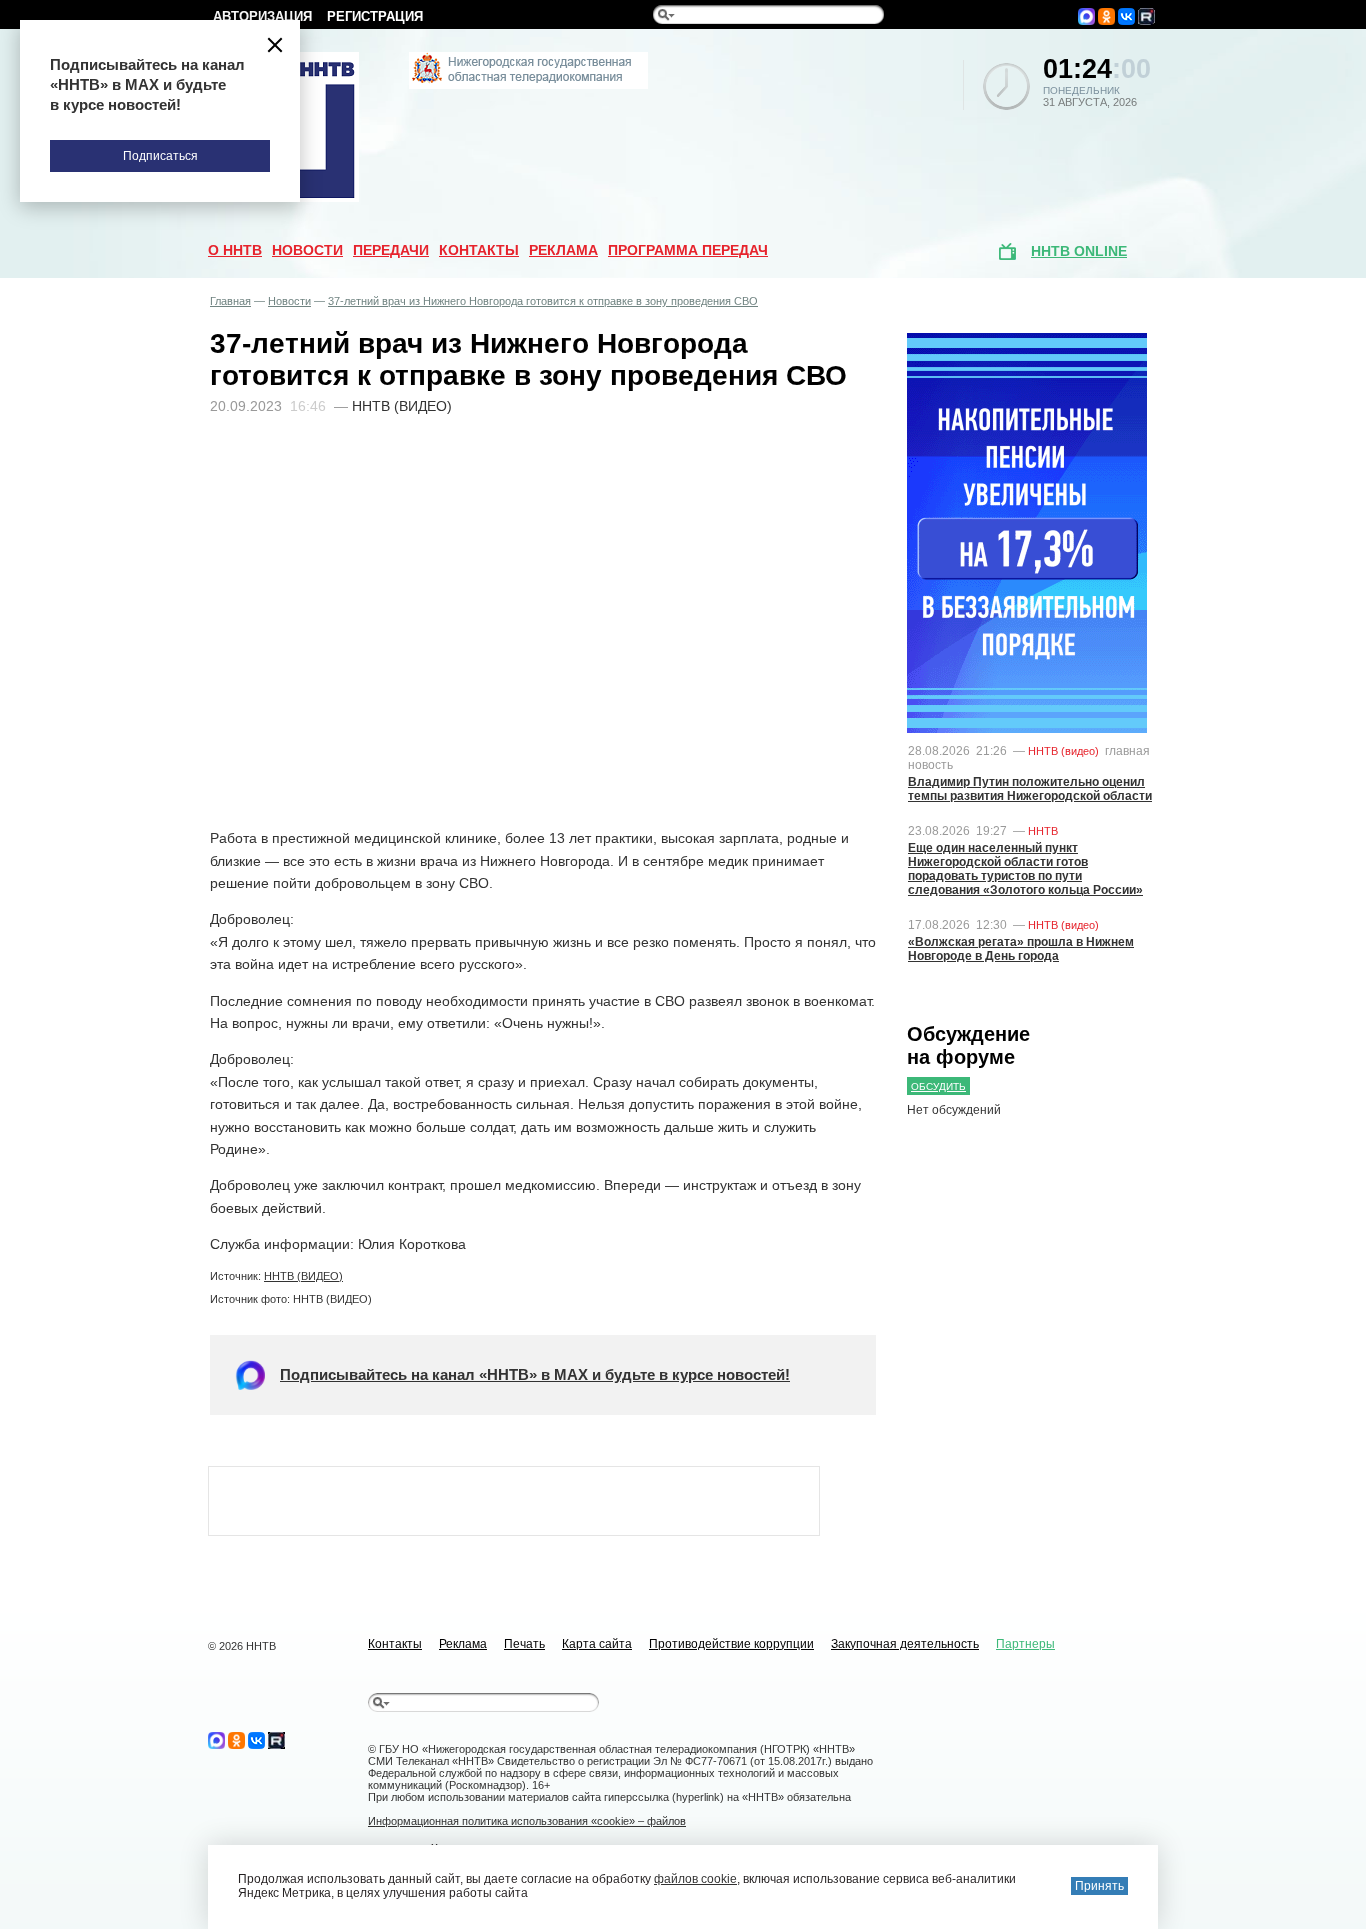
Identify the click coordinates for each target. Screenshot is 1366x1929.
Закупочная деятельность (905, 1644)
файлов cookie (695, 1879)
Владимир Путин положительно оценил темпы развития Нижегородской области (1030, 789)
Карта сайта (597, 1644)
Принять (1099, 1886)
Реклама (563, 250)
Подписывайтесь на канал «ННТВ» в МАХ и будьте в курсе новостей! (535, 1374)
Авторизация (262, 16)
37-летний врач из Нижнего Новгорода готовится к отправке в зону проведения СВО (543, 301)
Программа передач (688, 250)
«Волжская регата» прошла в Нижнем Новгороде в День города (1021, 949)
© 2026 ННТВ (242, 1646)
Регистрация (375, 16)
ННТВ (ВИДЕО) (303, 1276)
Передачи (391, 250)
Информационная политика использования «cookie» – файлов (527, 1821)
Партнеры (1025, 1644)
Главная (230, 301)
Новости (307, 250)
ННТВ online (1079, 251)
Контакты (479, 250)
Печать (524, 1644)
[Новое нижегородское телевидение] (528, 85)
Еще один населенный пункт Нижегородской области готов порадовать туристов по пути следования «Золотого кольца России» (1025, 869)
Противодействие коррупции (731, 1644)
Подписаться (160, 156)
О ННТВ (235, 250)
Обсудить (938, 1086)
